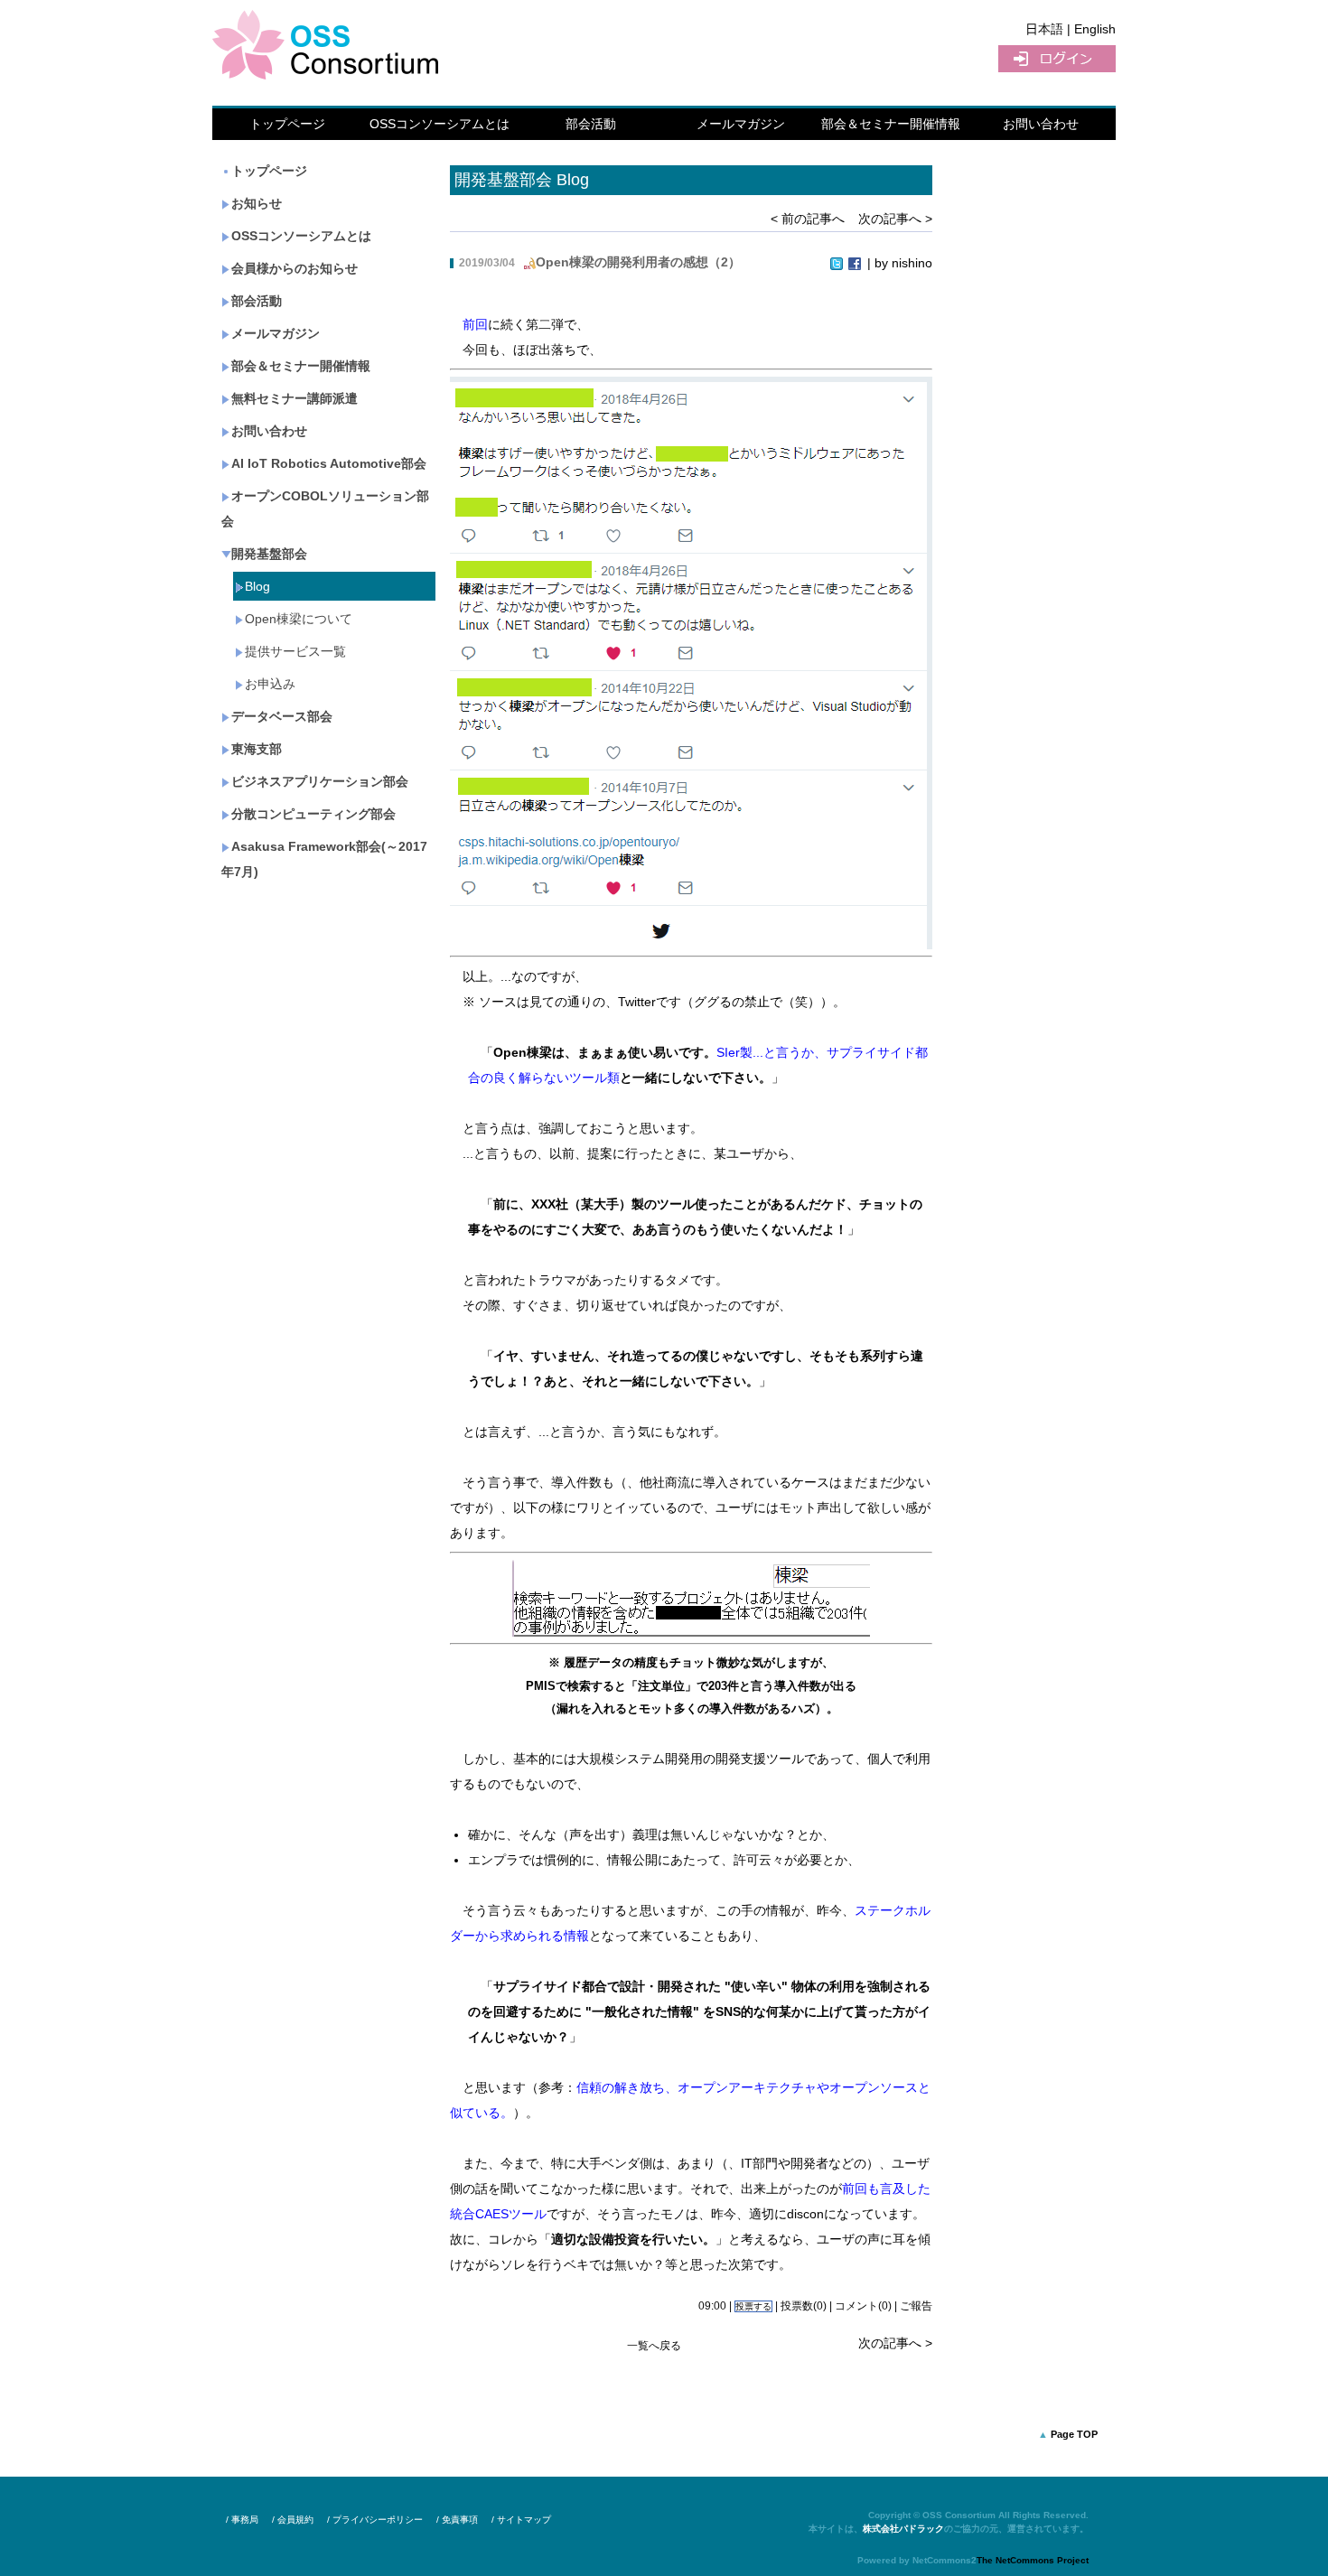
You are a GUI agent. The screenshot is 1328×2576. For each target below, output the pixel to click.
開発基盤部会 (269, 554)
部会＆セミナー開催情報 (891, 124)
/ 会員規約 (293, 2520)
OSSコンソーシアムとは (440, 124)
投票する (753, 2306)
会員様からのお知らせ (295, 268)
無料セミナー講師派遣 (295, 398)
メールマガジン (741, 124)
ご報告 (916, 2306)
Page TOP (1074, 2434)
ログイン (1057, 59)
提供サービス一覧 (295, 651)
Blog (257, 586)
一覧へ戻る (654, 2346)
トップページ (287, 124)
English (1095, 29)
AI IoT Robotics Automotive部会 (329, 463)
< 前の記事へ (808, 219)
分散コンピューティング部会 (313, 814)
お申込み (270, 684)
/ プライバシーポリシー (375, 2520)
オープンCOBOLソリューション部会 (325, 509)
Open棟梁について (299, 619)
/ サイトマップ (521, 2520)
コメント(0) (863, 2306)
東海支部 (257, 749)
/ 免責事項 (457, 2520)
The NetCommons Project (1033, 2560)
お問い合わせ (1041, 124)
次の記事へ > (895, 219)
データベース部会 (282, 716)
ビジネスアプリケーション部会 (320, 781)
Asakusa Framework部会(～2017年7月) (324, 859)
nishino (912, 263)
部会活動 (591, 124)
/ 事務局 (242, 2520)
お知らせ (257, 203)
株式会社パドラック (903, 2529)
